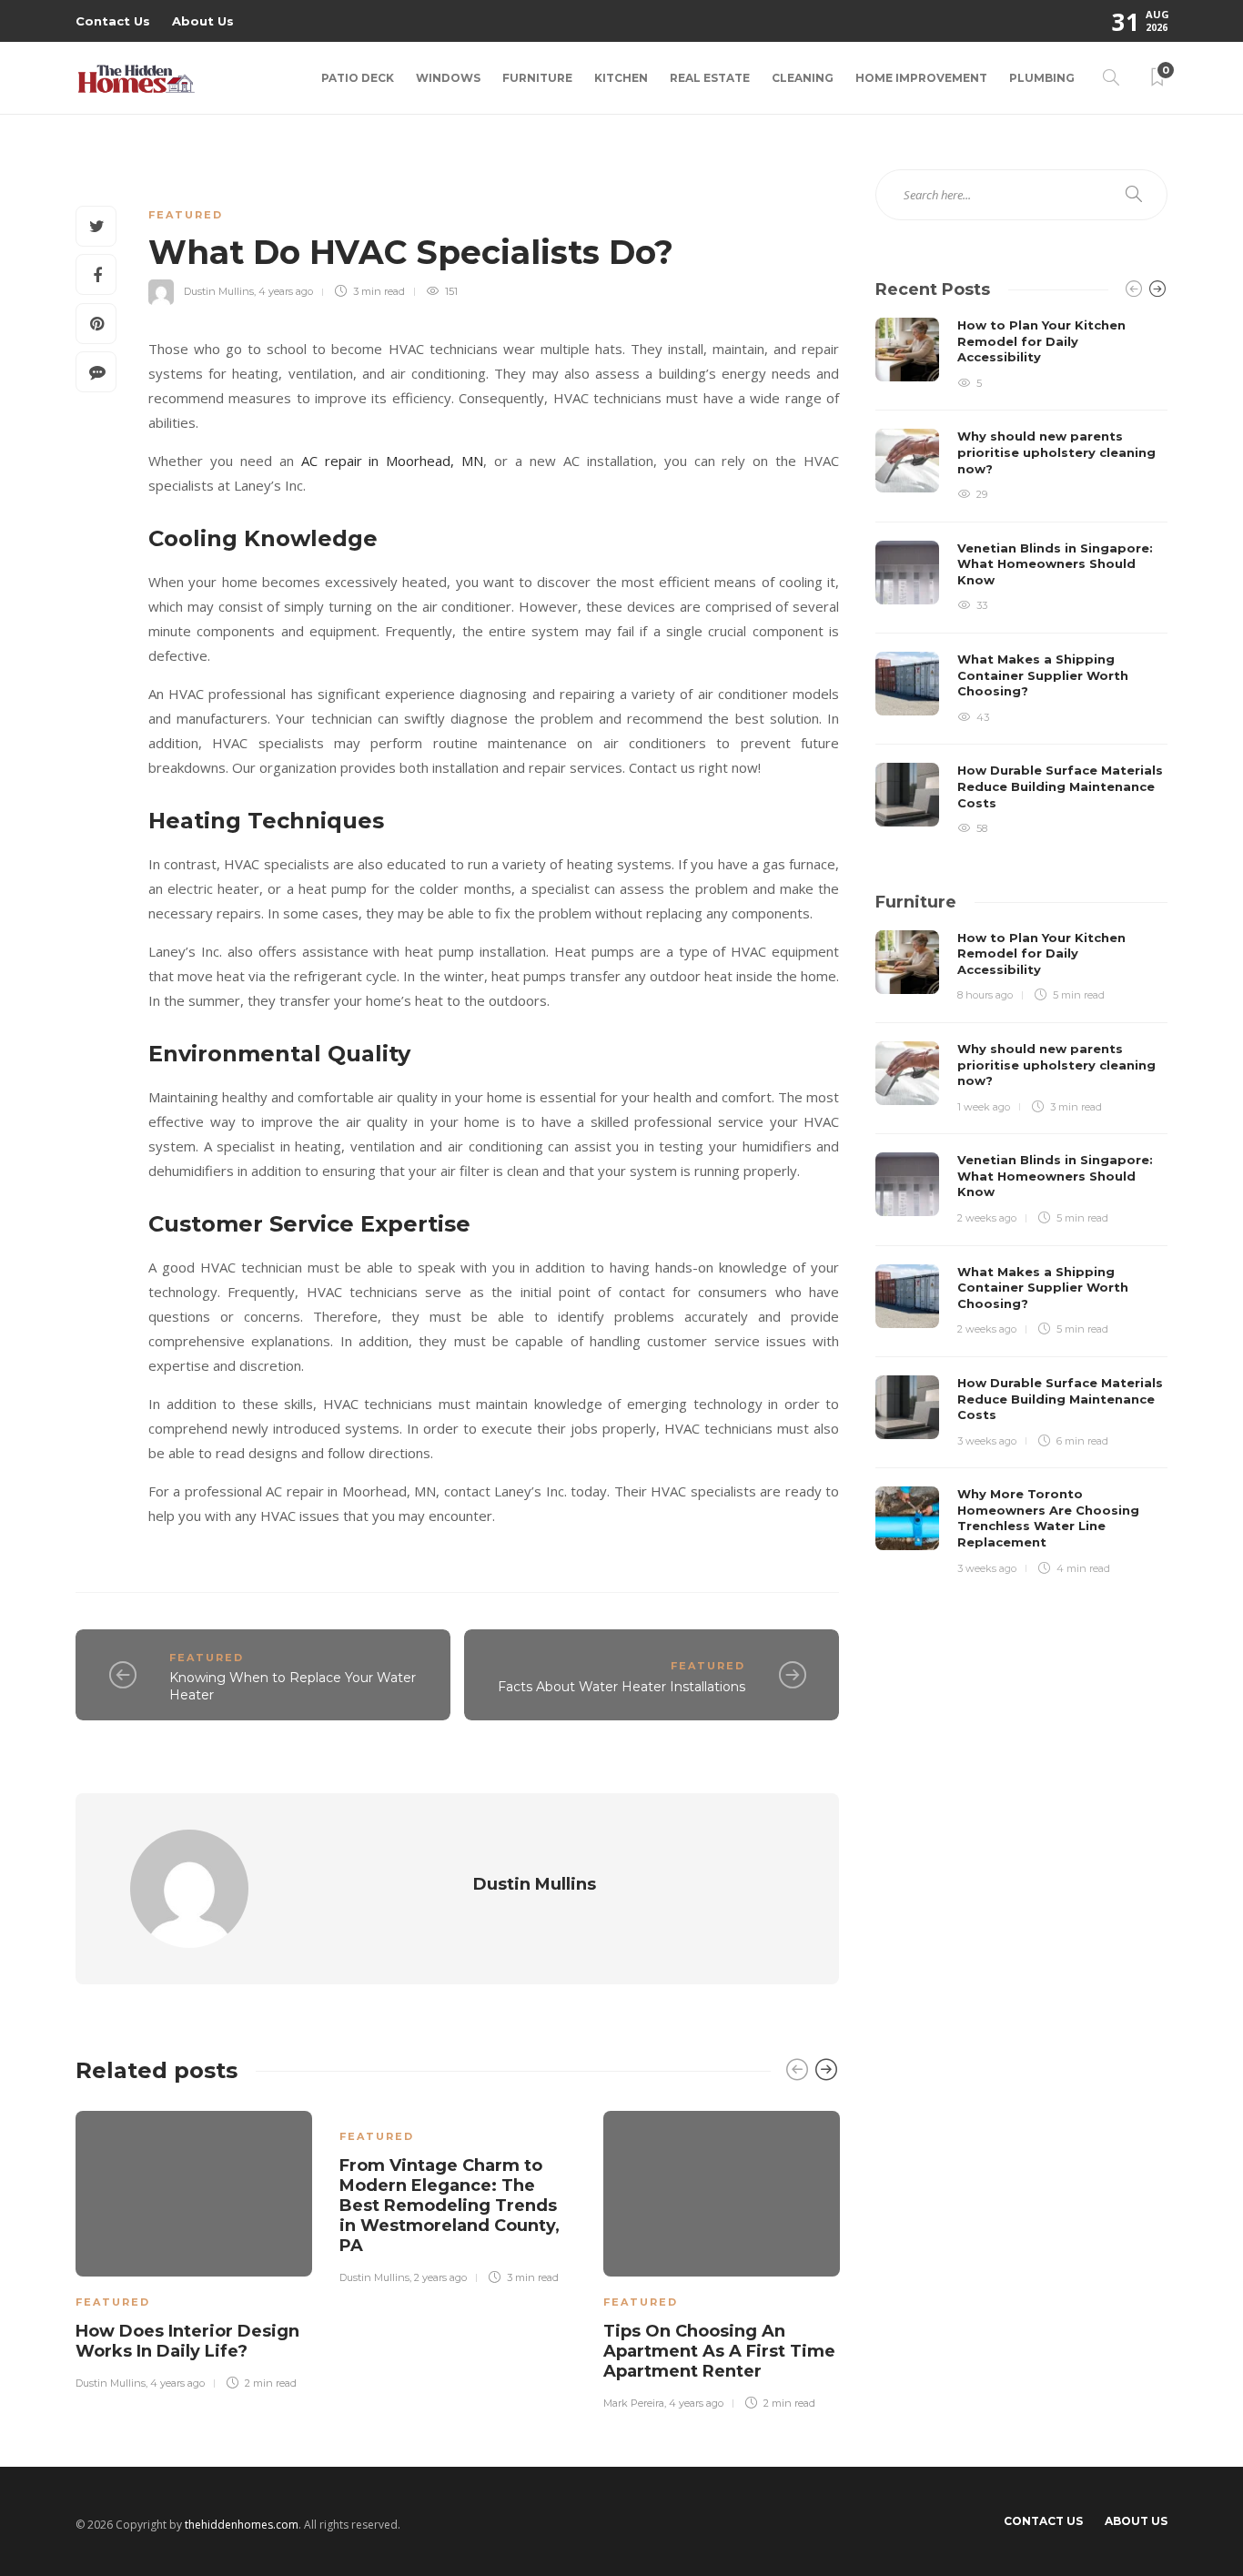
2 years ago (440, 2277)
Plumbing (1042, 78)
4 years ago (286, 291)
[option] (194, 2247)
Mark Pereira (634, 2403)
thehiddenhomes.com (242, 2525)
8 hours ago (985, 995)
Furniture (537, 78)
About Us (203, 21)
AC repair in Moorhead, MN (393, 461)
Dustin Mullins (219, 291)
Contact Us (113, 21)
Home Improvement (921, 78)
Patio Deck (358, 78)
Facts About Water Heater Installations (621, 1687)
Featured (186, 215)
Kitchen (621, 78)
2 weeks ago (987, 1218)
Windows (448, 78)
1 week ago (984, 1107)
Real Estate (710, 78)
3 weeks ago (987, 1441)
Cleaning (803, 78)
